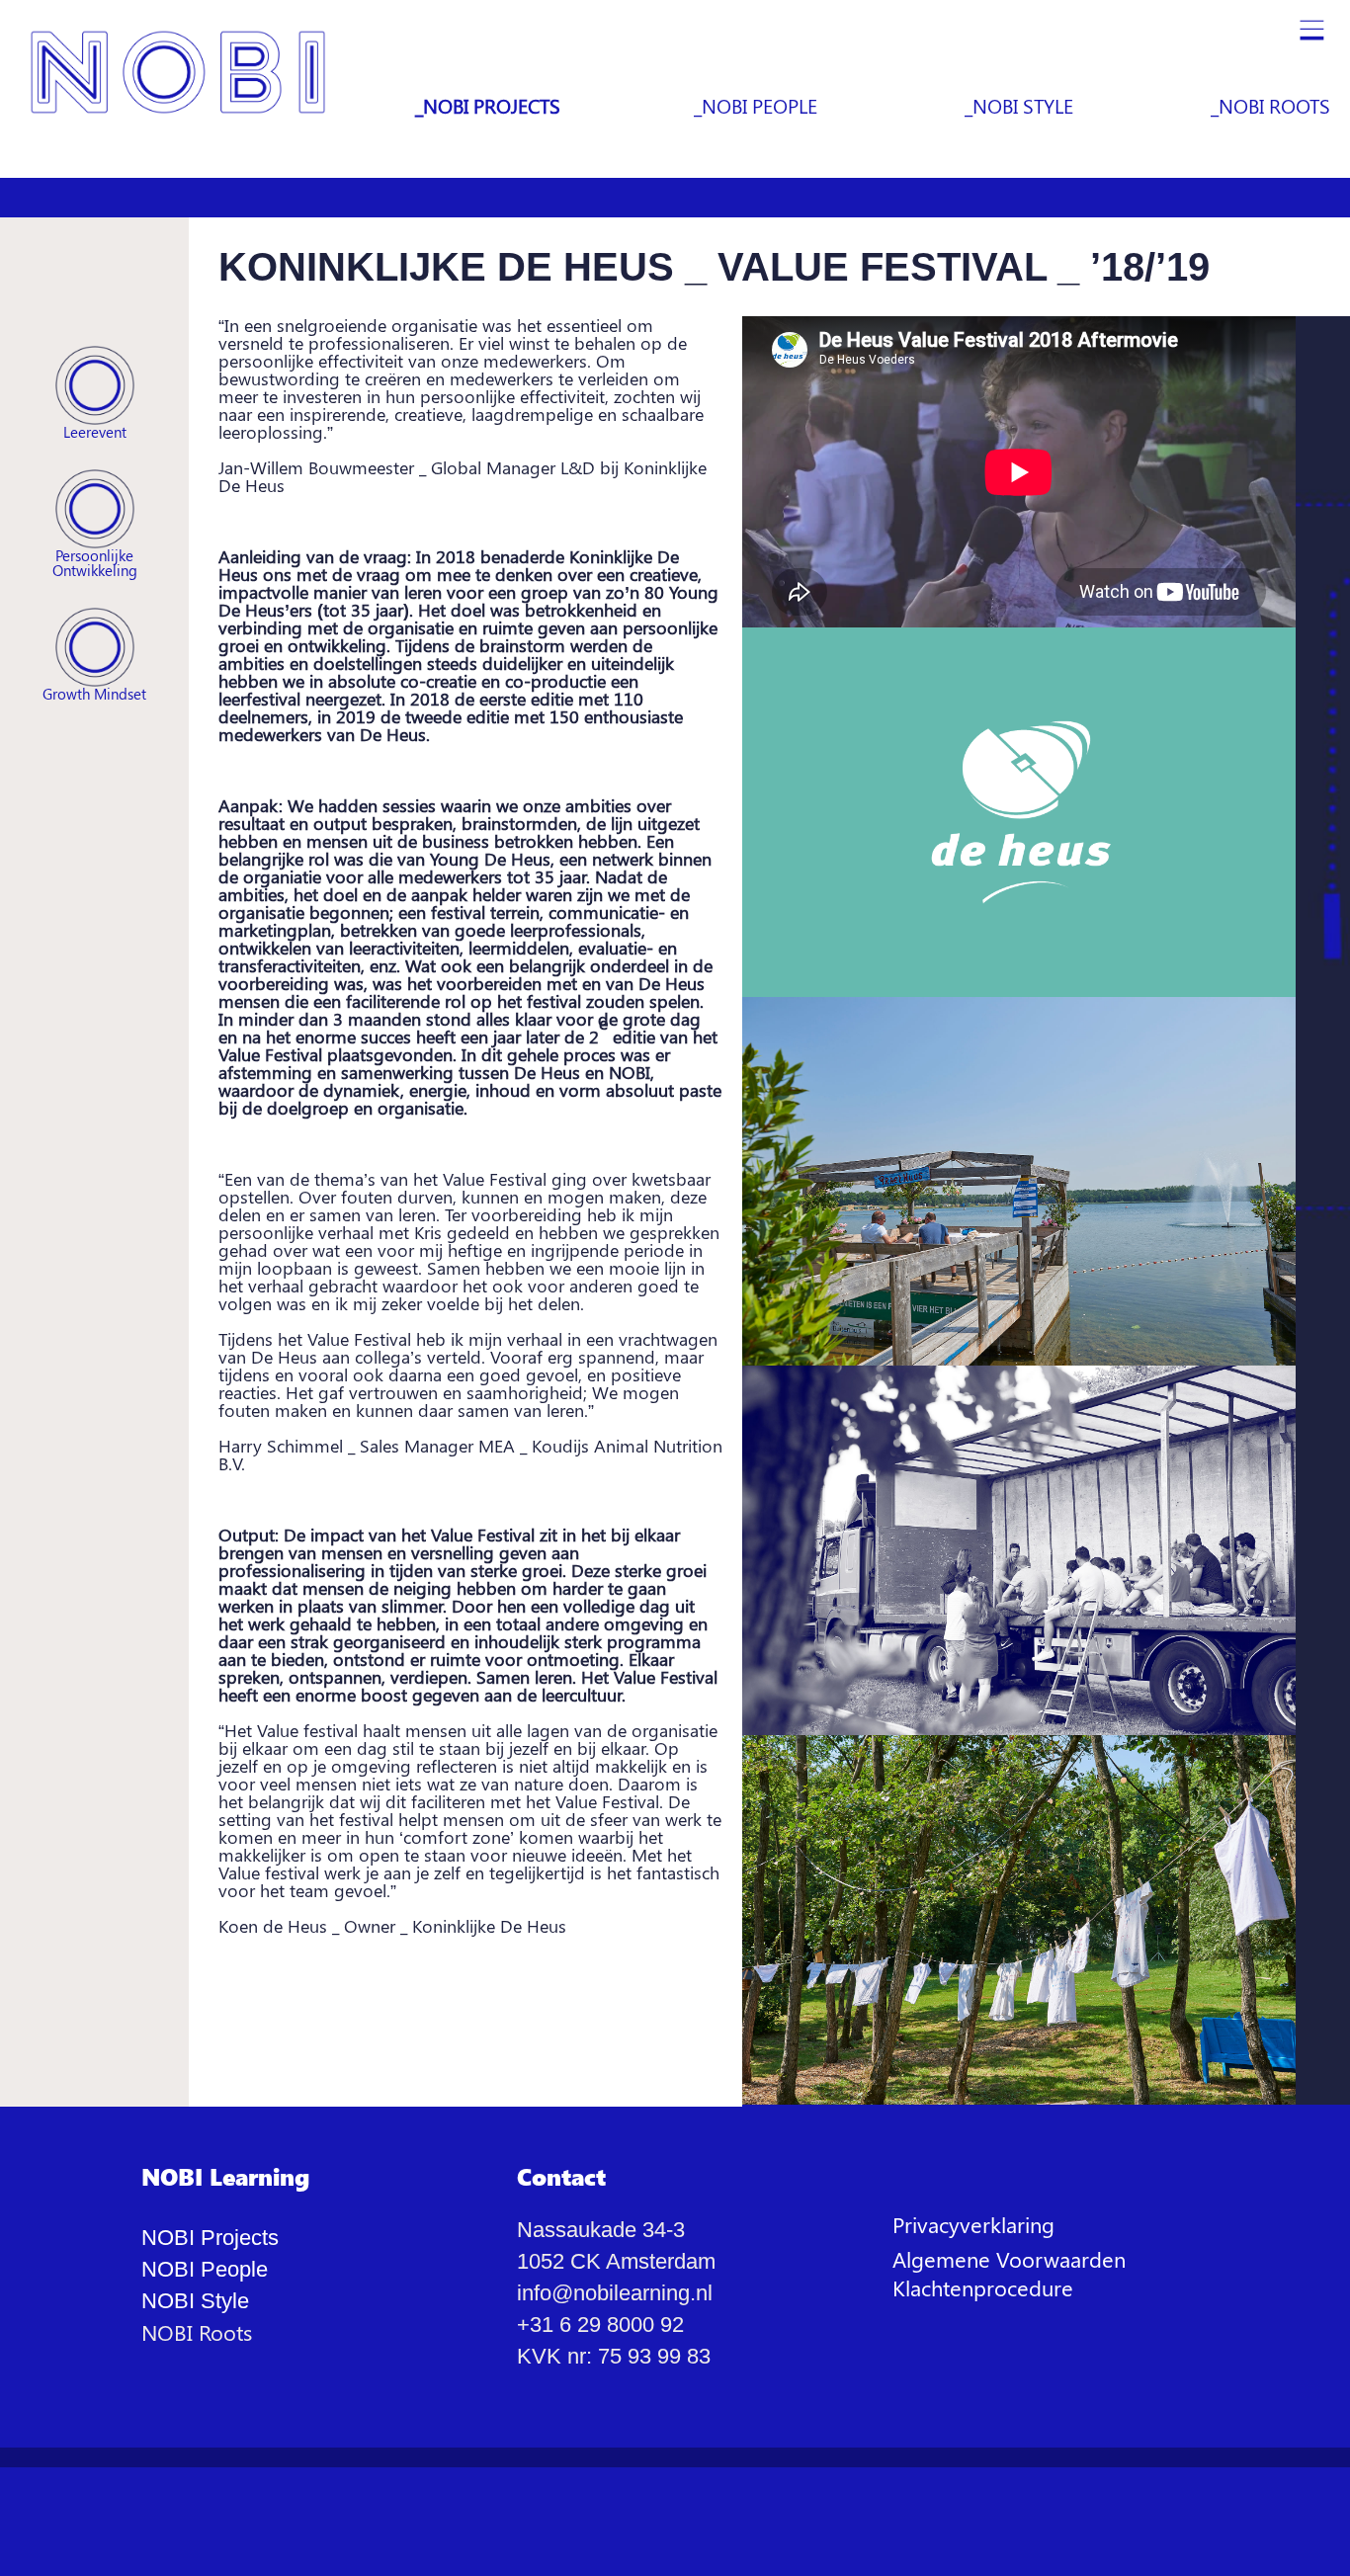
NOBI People (205, 2269)
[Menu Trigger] (1311, 35)
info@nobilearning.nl (615, 2293)
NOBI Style (195, 2301)
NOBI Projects (210, 2238)
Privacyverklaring (973, 2224)
